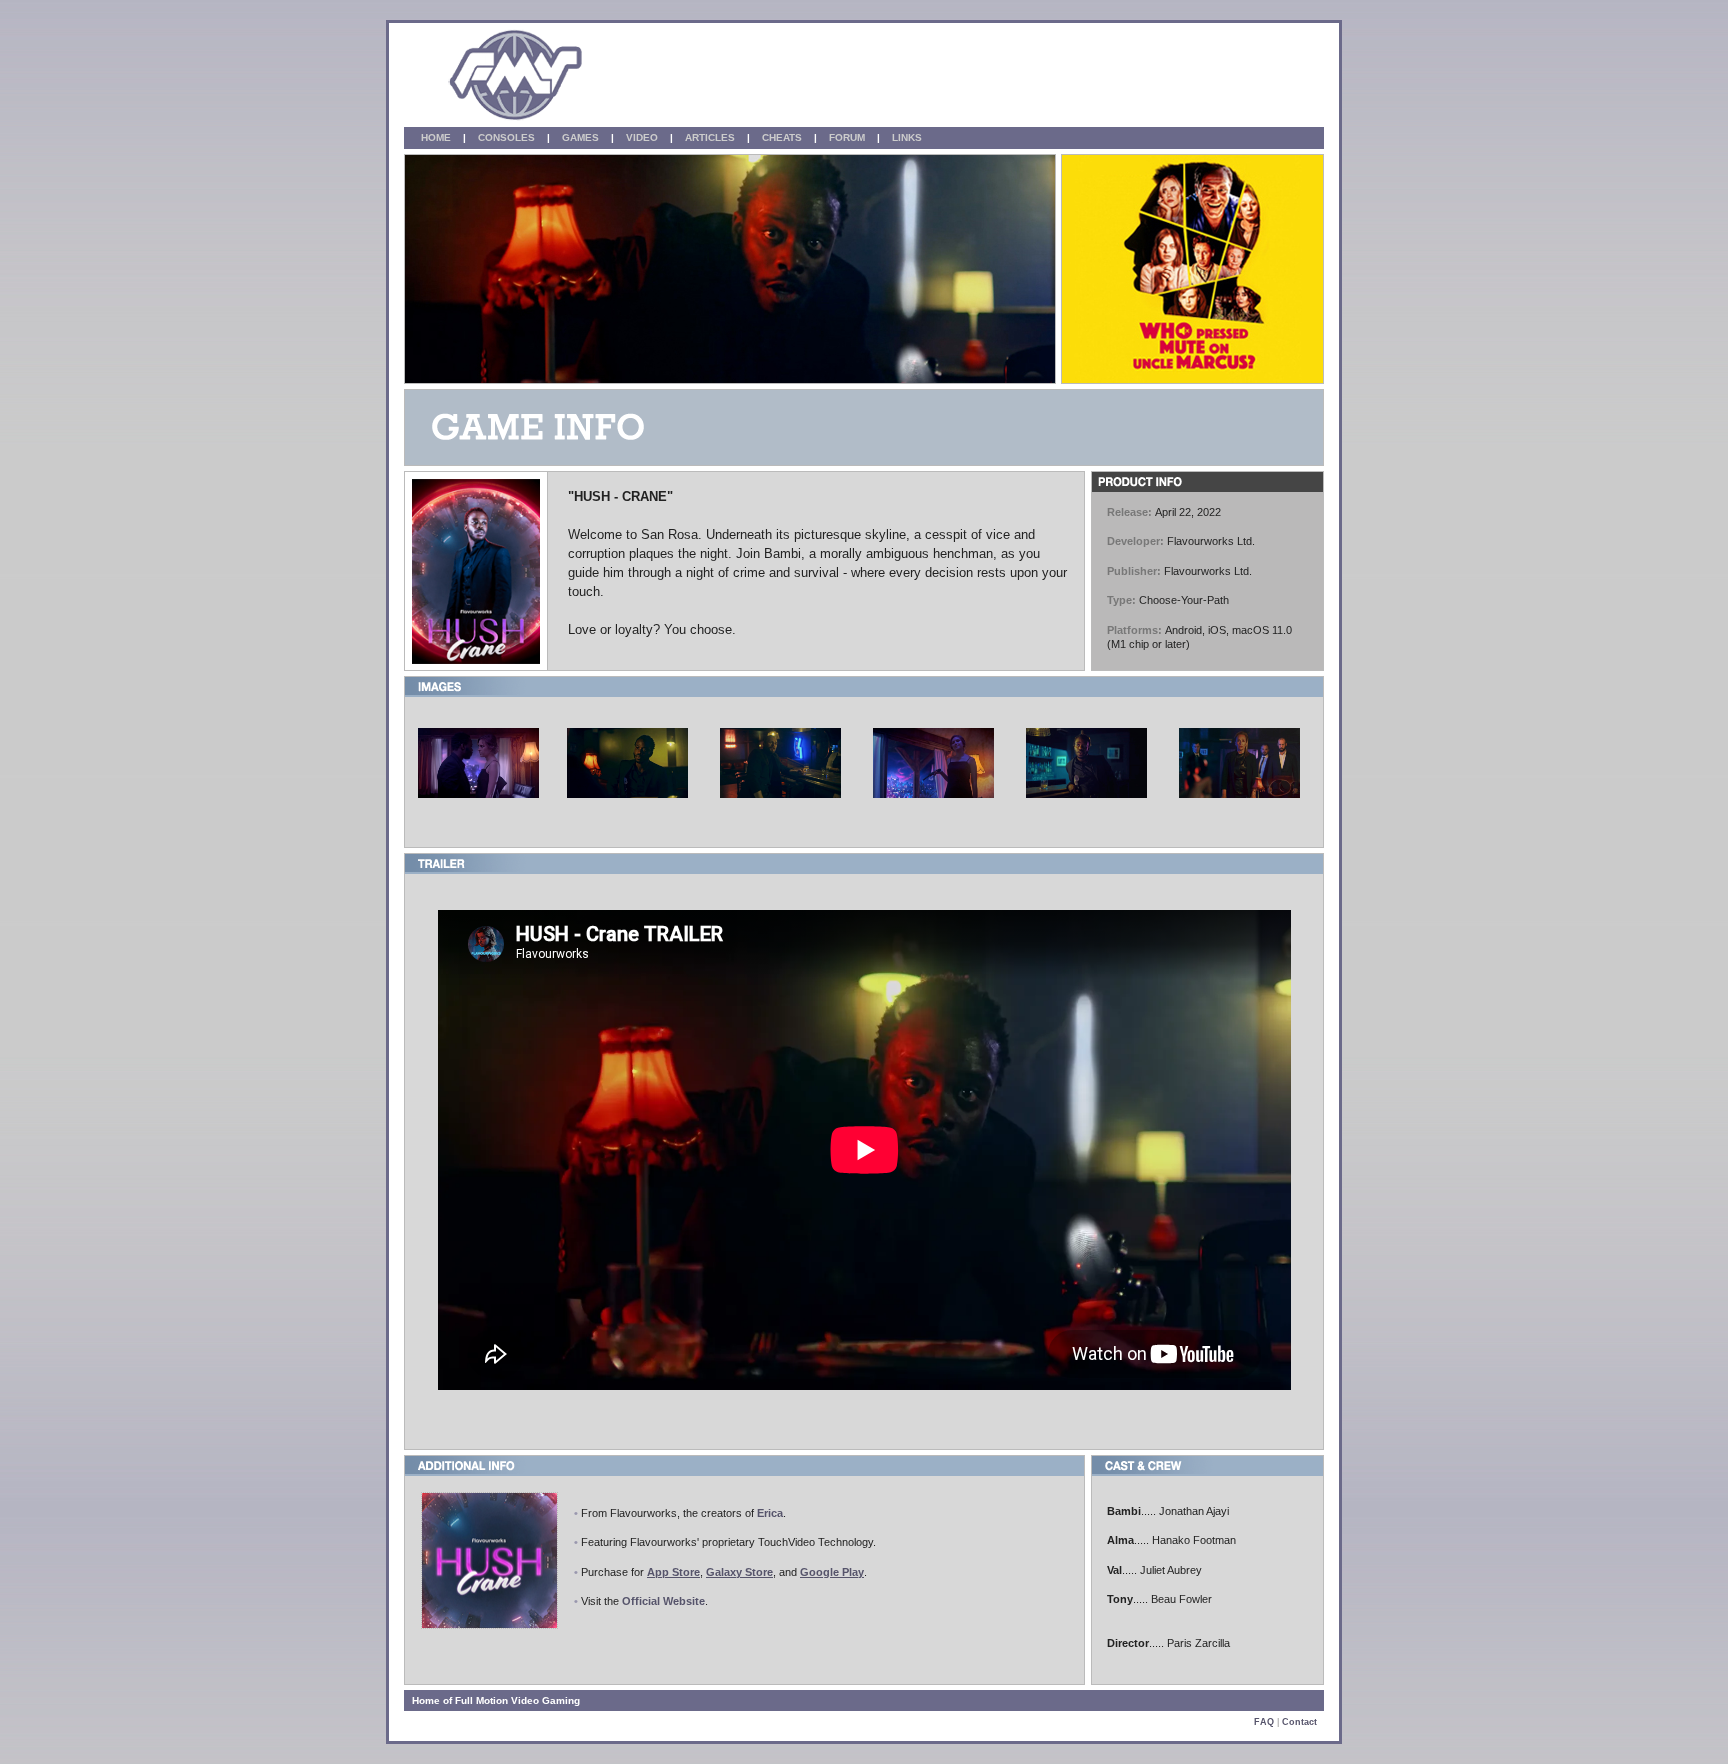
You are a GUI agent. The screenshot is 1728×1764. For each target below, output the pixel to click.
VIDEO (646, 137)
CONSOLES (511, 137)
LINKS (911, 137)
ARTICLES (714, 137)
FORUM (851, 137)
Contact (1299, 1722)
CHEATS (786, 137)
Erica (770, 1513)
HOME (436, 137)
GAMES (585, 137)
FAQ (1264, 1722)
